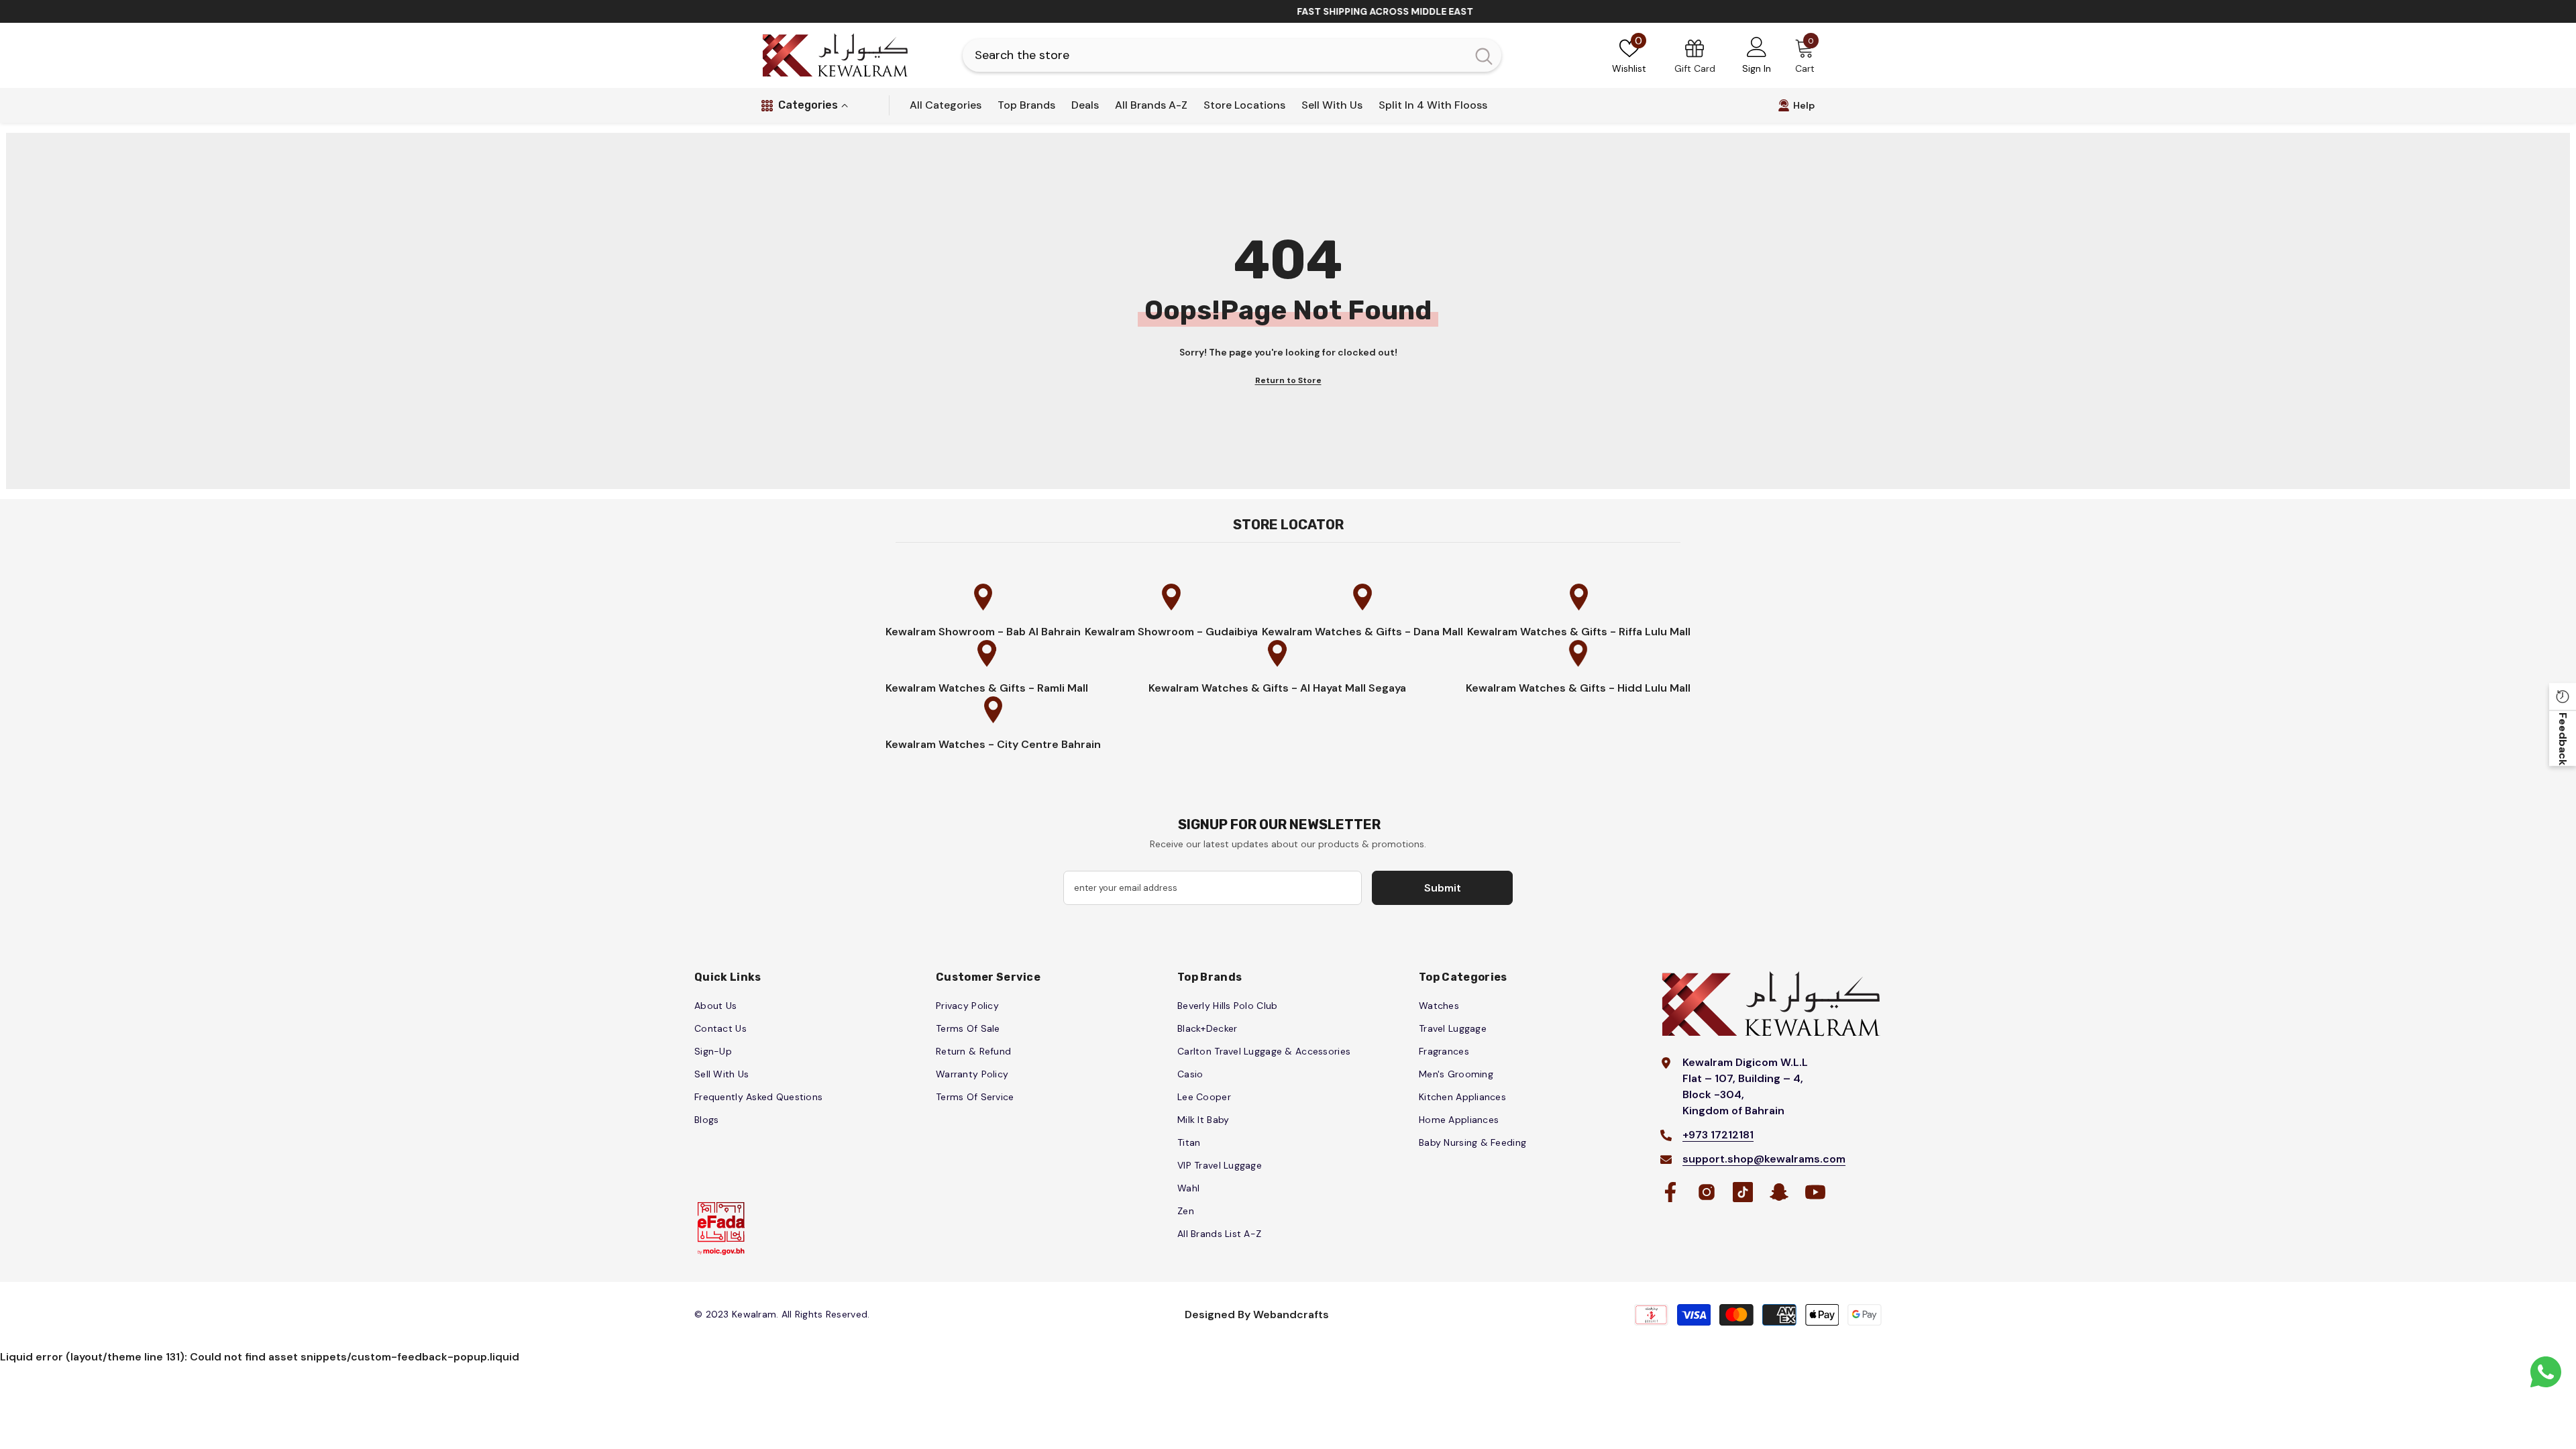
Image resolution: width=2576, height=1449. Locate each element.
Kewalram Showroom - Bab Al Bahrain (983, 632)
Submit (1443, 888)
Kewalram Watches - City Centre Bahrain (993, 744)
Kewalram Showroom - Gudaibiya (1171, 632)
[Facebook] (1670, 1192)
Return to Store (1288, 380)
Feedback (2563, 738)
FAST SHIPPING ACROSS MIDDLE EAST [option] (1295, 11)
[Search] (1232, 55)
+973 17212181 (1718, 1135)
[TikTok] (1743, 1192)
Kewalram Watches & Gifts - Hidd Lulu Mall (1578, 688)
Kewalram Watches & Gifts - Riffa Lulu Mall (1579, 632)
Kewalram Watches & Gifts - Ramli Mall (987, 688)
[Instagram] (1707, 1192)
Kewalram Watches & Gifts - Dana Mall (1362, 632)
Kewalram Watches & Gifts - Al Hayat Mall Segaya (1277, 688)
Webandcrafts (1291, 1314)
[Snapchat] (1779, 1192)
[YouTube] (1815, 1192)
